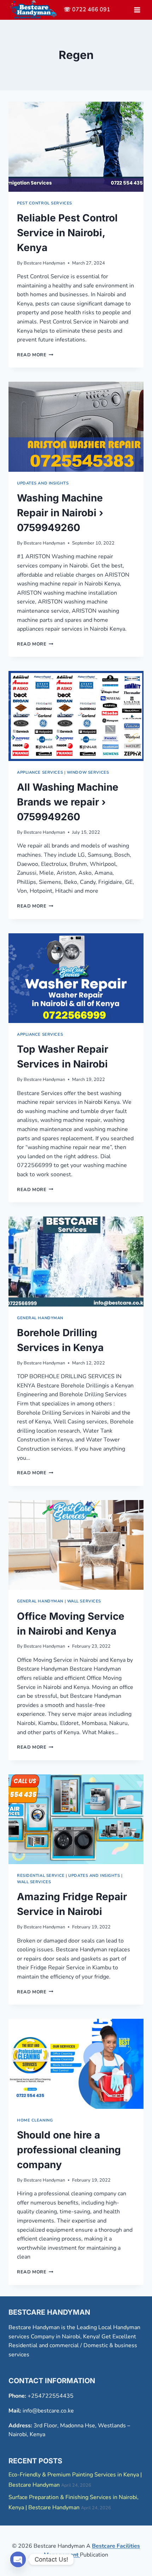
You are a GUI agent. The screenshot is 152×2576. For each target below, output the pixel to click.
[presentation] (76, 147)
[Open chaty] (18, 2559)
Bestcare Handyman (44, 263)
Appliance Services (40, 772)
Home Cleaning (35, 2120)
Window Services (88, 772)
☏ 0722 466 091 (87, 10)
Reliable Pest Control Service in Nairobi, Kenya (67, 233)
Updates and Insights (43, 483)
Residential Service (41, 1876)
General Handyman (40, 1318)
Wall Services (84, 1601)
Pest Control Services (45, 203)
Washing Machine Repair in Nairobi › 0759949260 (60, 513)
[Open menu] (137, 10)
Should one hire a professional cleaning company (69, 2150)
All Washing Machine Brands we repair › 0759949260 (68, 802)
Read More (35, 355)
